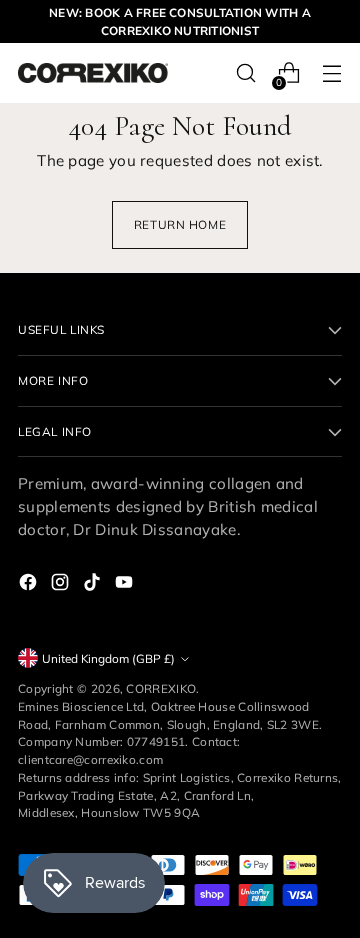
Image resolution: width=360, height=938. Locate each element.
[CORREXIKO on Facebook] (30, 585)
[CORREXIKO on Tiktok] (94, 585)
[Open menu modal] (331, 73)
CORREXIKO (161, 688)
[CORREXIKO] (93, 73)
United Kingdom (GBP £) (108, 658)
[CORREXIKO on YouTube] (126, 585)
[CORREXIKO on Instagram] (62, 585)
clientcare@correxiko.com (90, 759)
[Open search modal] (245, 73)
